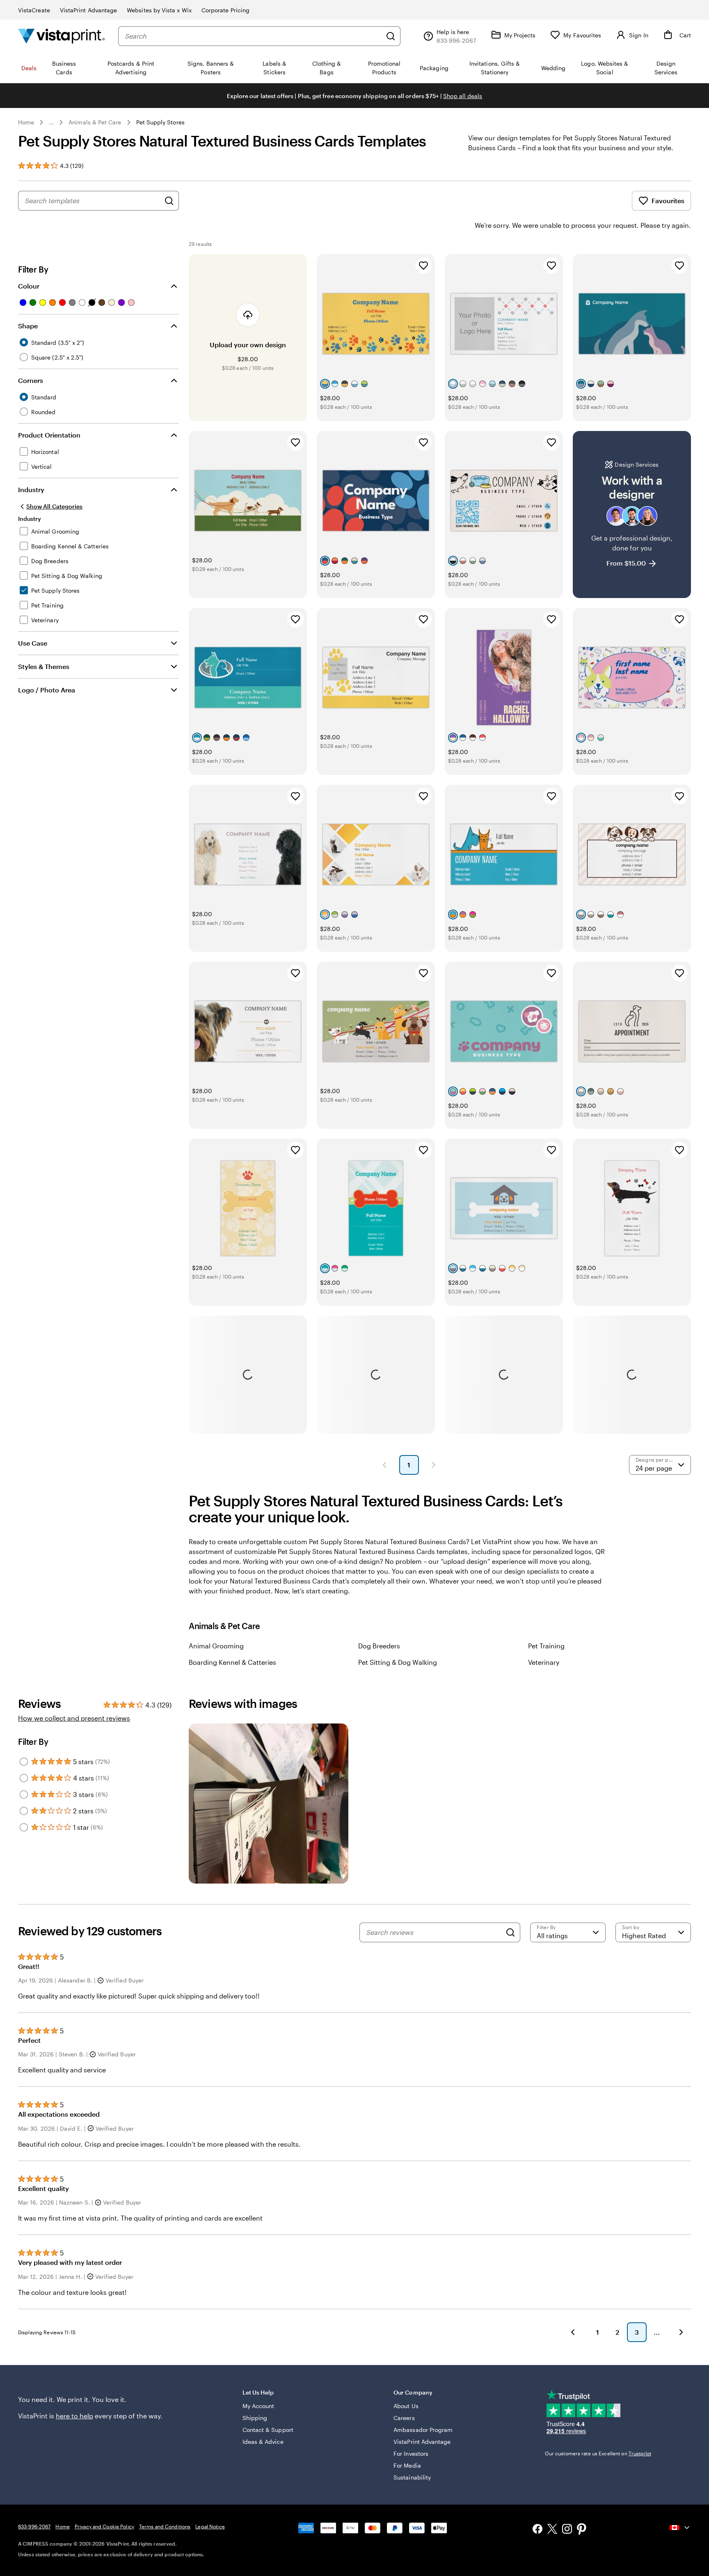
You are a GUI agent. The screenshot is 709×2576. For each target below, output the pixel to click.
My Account (258, 2406)
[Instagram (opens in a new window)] (567, 2530)
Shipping (255, 2418)
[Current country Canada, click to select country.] (680, 2528)
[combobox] (253, 36)
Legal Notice (210, 2526)
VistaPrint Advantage (88, 10)
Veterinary (544, 1662)
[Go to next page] (681, 2332)
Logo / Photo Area (47, 690)
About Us (406, 2406)
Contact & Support (268, 2430)
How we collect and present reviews (74, 1718)
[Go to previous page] (573, 2332)
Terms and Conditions (165, 2526)
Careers (404, 2418)
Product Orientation (49, 435)
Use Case (33, 643)
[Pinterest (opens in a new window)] (582, 2530)
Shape (28, 326)
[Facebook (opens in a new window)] (537, 2530)
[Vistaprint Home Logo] (62, 36)
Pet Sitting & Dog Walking (398, 1662)
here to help (74, 2416)
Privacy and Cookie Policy (104, 2526)
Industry (31, 489)
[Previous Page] (384, 1465)
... (51, 122)
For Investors (411, 2453)
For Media (407, 2465)
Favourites (668, 201)
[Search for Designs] (169, 201)
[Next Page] (434, 1465)
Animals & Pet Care (95, 122)
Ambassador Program (423, 2430)
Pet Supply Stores (160, 122)
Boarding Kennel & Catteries (232, 1662)
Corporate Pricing (225, 10)
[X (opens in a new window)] (552, 2530)
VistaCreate (34, 10)
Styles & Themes (44, 666)
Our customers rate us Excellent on (598, 2453)
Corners (31, 380)
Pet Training (546, 1646)
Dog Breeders (379, 1646)
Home (26, 122)
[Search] (391, 36)
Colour (29, 286)
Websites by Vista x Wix (159, 10)
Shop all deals (463, 96)
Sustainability (412, 2477)
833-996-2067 (34, 2526)
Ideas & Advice (263, 2442)
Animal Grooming (216, 1646)
